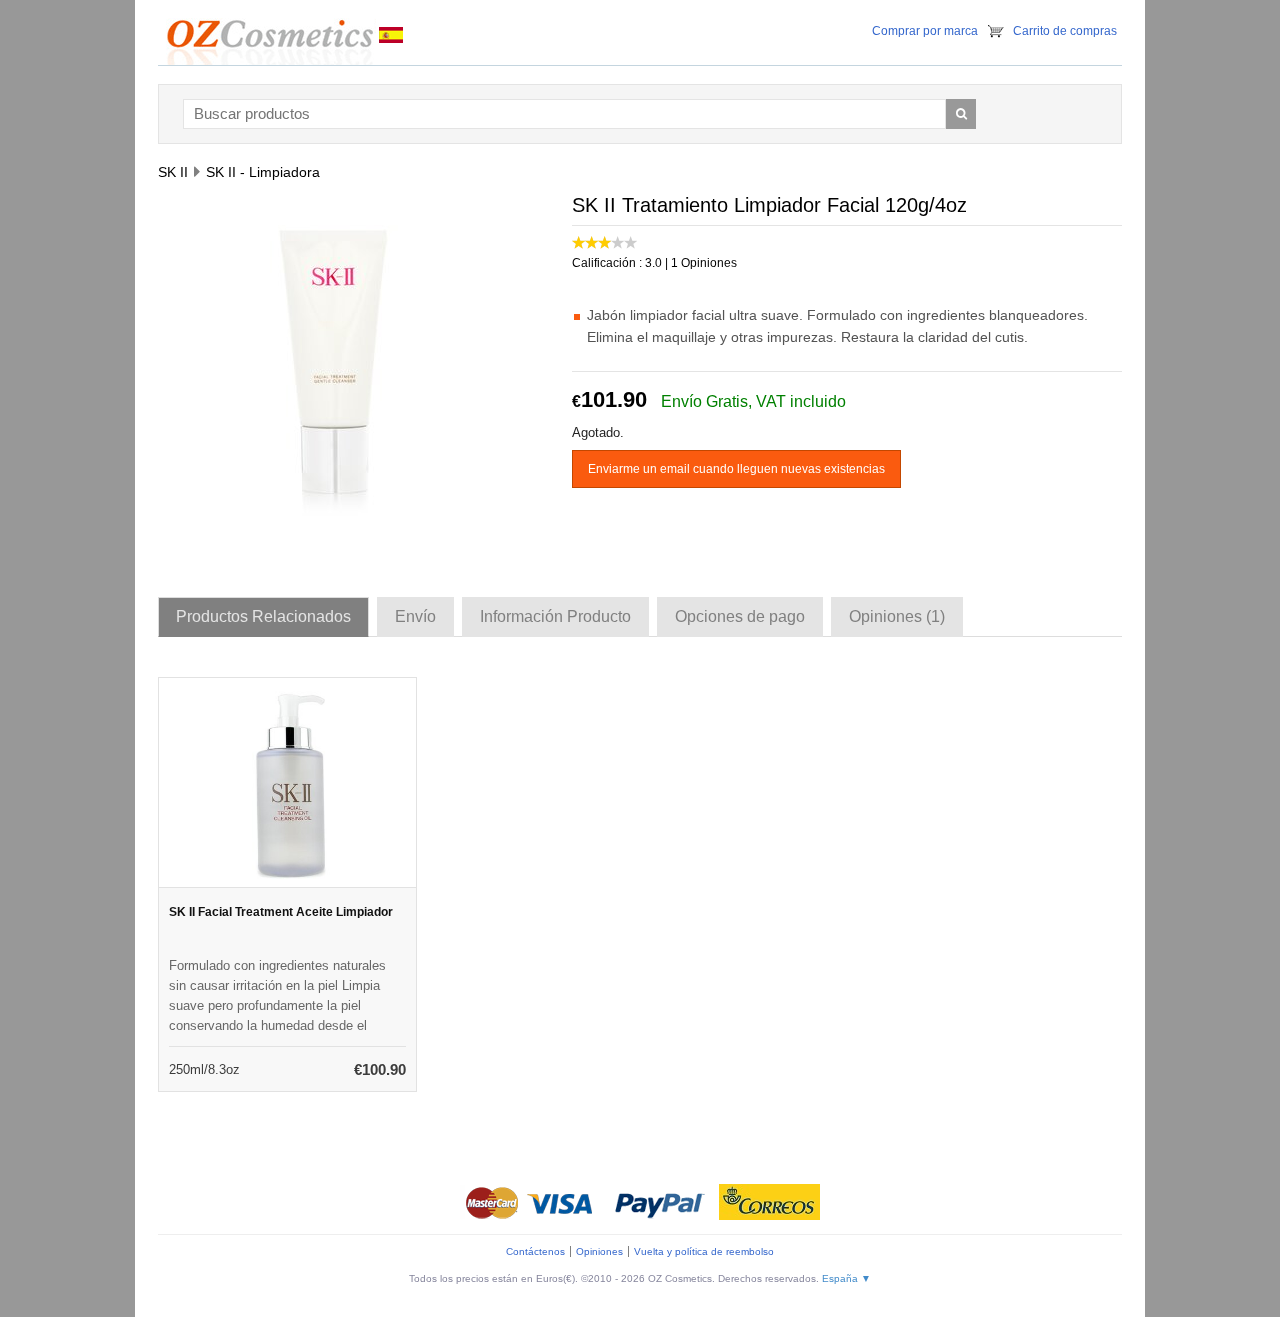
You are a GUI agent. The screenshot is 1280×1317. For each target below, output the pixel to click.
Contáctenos (535, 1251)
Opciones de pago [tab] (740, 616)
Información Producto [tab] (555, 616)
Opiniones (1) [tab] (897, 616)
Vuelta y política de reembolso (704, 1251)
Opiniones (599, 1251)
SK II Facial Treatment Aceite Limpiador (281, 912)
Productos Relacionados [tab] (263, 616)
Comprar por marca (925, 31)
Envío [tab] (415, 616)
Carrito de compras (1065, 31)
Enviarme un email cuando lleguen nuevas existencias (736, 469)
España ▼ (846, 1278)
